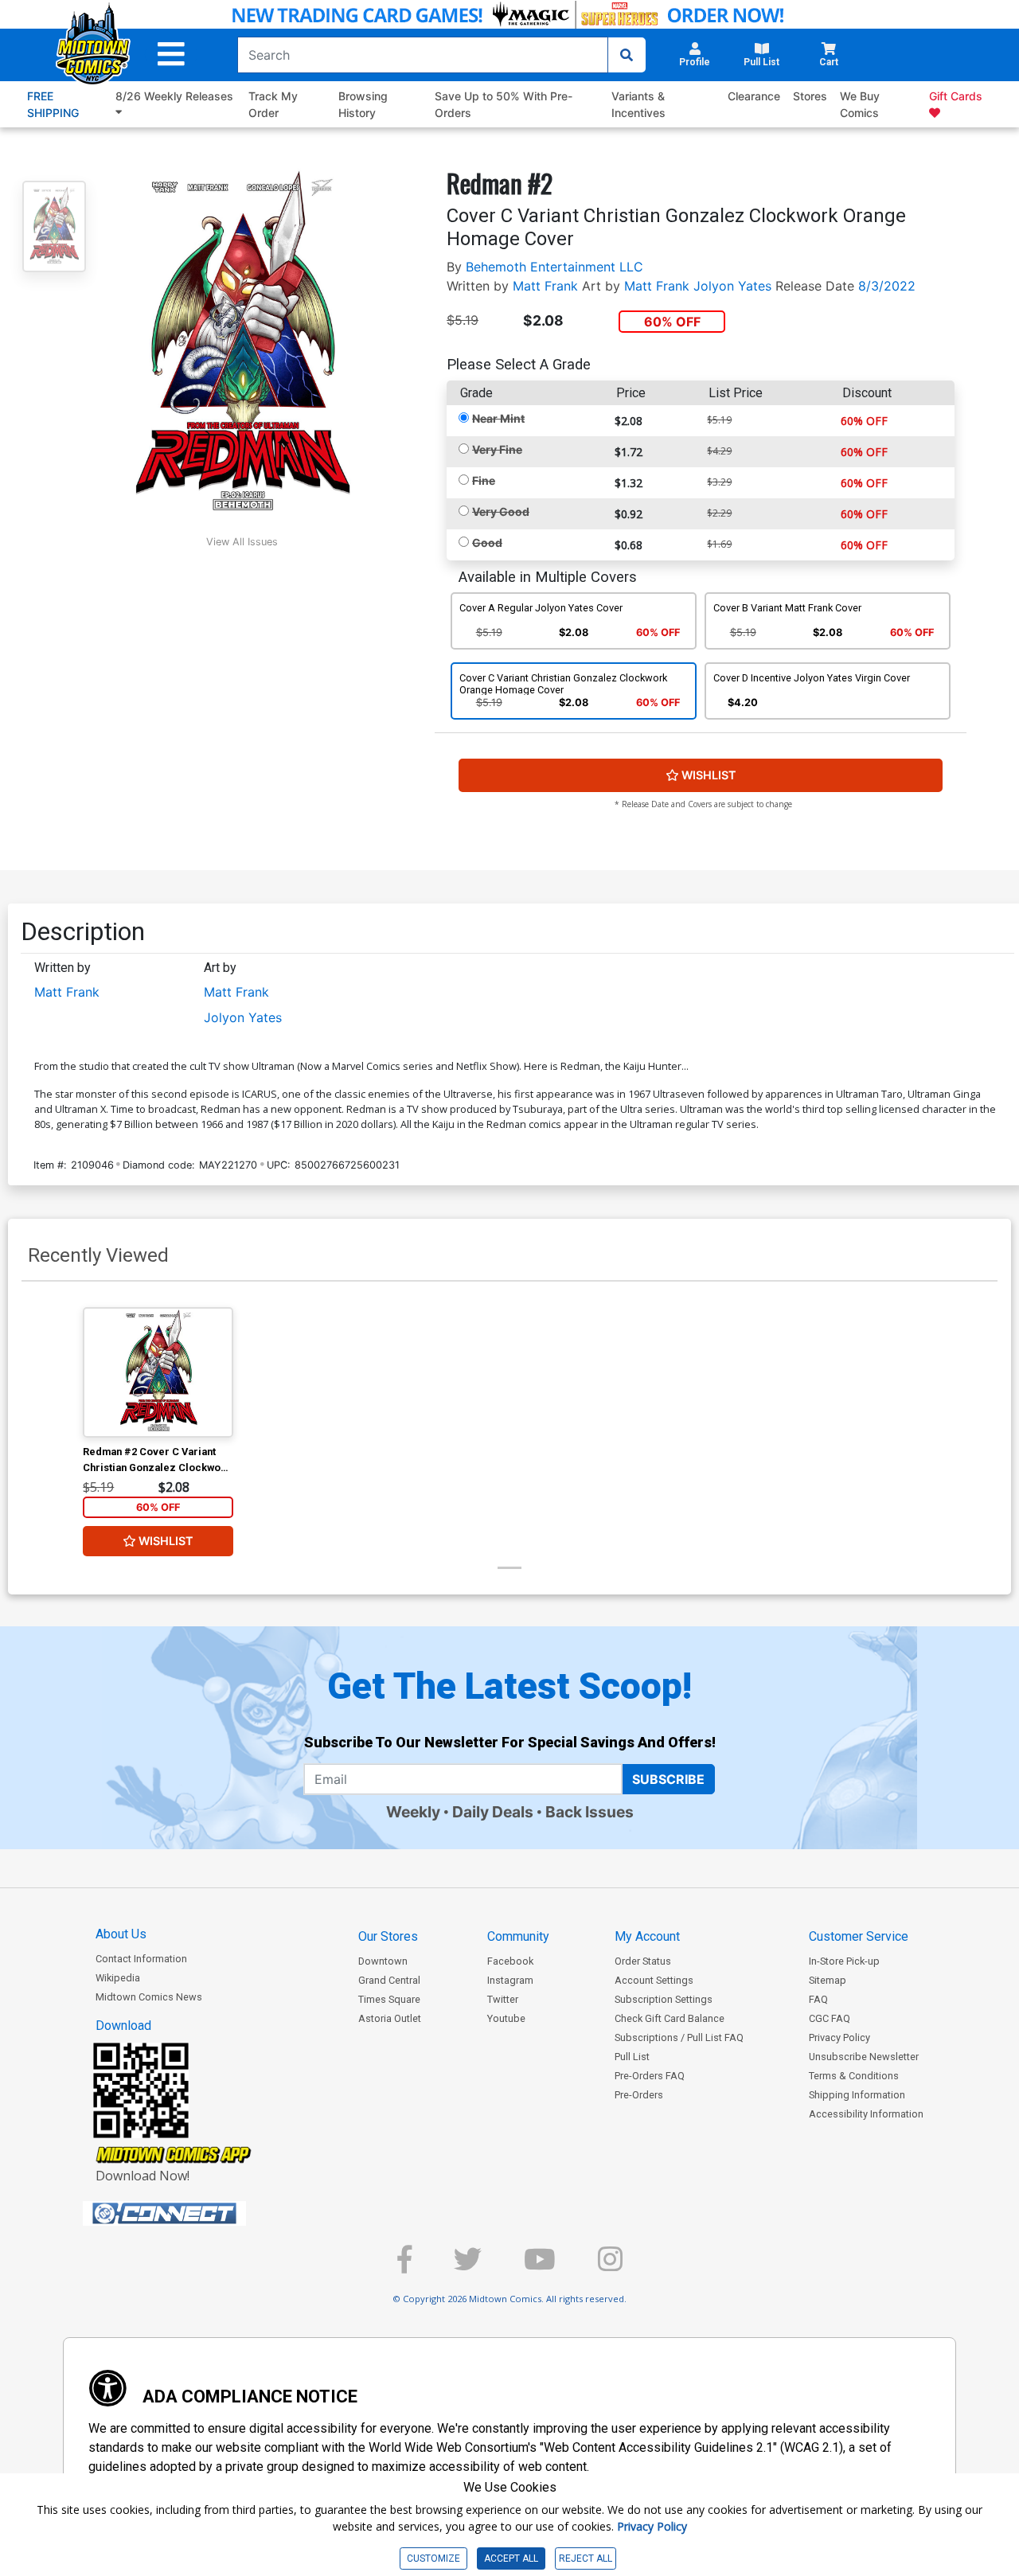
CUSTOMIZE (433, 2558)
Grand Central (389, 1980)
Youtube (506, 2018)
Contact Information (141, 1959)
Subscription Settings (664, 1999)
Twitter (503, 1999)
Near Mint (498, 418)
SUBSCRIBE (668, 1779)
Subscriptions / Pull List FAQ (679, 2037)
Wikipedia (118, 1978)
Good (487, 543)
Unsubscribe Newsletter (864, 2057)
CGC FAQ (830, 2018)
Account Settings (654, 1980)
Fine (484, 480)
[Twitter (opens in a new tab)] (468, 2266)
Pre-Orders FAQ (650, 2076)
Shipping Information (857, 2095)
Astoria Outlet (390, 2018)
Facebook (510, 1961)
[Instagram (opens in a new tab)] (610, 2266)
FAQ (818, 1999)
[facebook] (404, 2266)
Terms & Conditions (854, 2076)
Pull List (632, 2057)
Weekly (413, 1812)
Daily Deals (493, 1812)
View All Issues (242, 542)
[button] (171, 55)
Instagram (510, 1980)
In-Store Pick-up (844, 1961)
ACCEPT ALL (511, 2558)
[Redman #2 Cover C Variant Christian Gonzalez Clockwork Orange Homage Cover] (158, 1372)
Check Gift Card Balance (670, 2018)
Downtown (383, 1961)
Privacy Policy (839, 2037)
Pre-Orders (639, 2095)
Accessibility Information (866, 2114)
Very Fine (497, 449)
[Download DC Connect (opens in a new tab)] (194, 2214)
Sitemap (828, 1980)
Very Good (501, 511)
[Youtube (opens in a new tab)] (540, 2266)
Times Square (389, 1999)
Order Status (643, 1961)
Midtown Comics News (149, 1997)
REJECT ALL (586, 2558)
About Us (121, 1934)
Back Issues (590, 1812)
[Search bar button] (627, 55)
